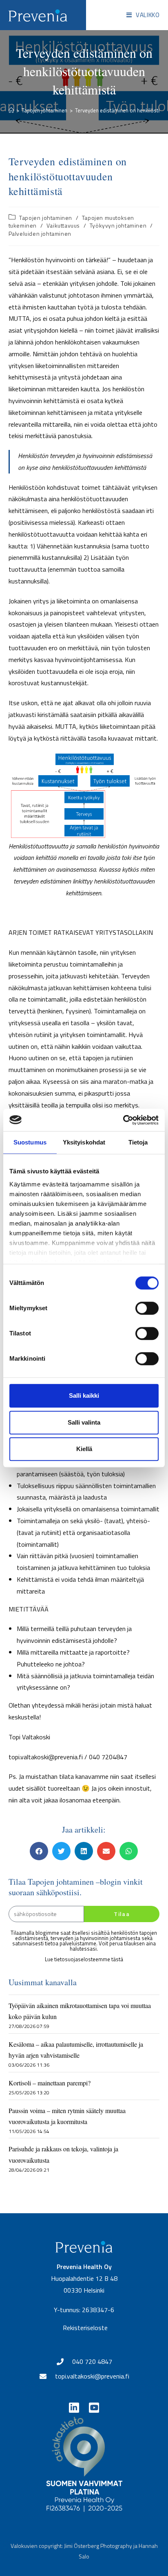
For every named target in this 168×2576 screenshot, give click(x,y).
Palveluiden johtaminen (40, 233)
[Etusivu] (11, 110)
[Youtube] (94, 2408)
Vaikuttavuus (63, 225)
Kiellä (84, 1449)
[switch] (147, 1308)
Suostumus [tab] (30, 1142)
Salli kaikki (84, 1395)
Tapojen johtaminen (46, 218)
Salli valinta (84, 1422)
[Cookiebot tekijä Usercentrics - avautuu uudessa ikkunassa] (123, 1120)
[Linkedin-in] (74, 2408)
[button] (39, 1851)
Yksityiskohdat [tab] (84, 1142)
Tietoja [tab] (138, 1142)
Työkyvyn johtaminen (118, 225)
